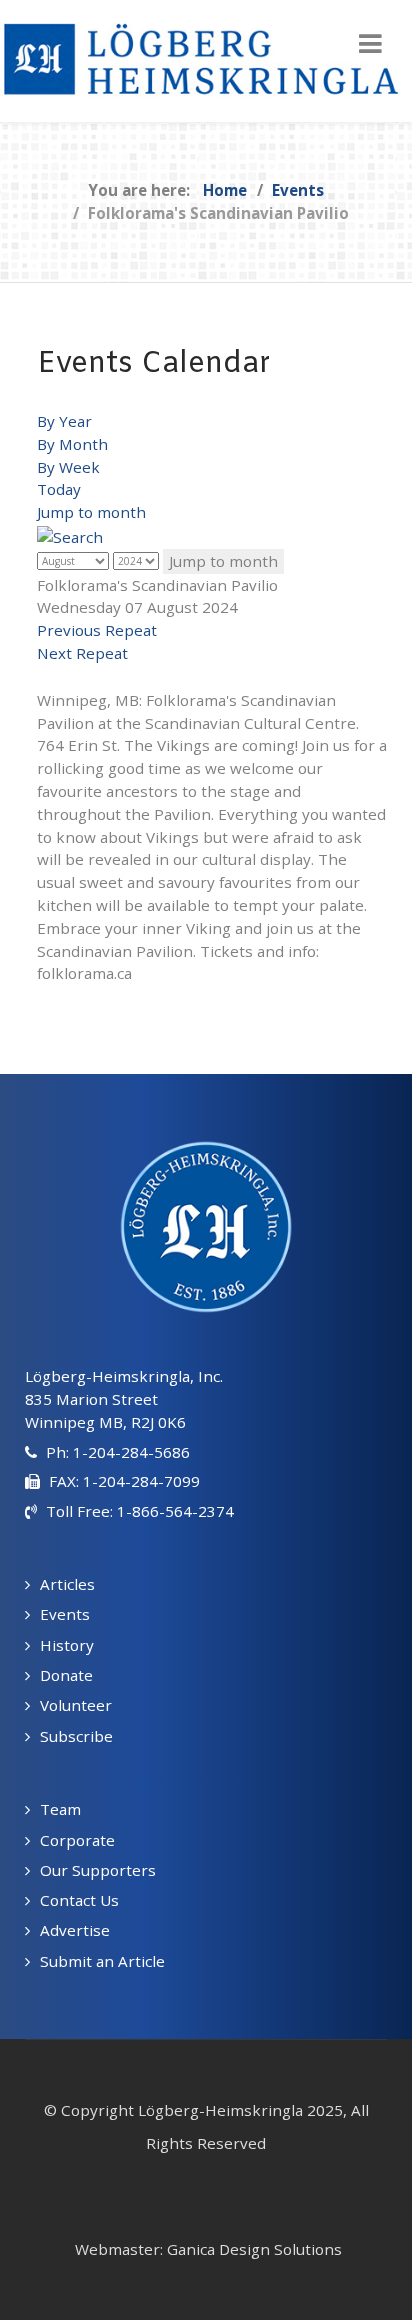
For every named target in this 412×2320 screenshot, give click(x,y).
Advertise (75, 1930)
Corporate (77, 1840)
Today (59, 489)
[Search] (70, 535)
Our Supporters (98, 1870)
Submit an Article (102, 1961)
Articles (67, 1584)
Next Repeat (82, 653)
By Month (72, 444)
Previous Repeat (97, 630)
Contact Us (79, 1900)
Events (65, 1614)
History (67, 1645)
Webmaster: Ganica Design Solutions (208, 2249)
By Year (64, 421)
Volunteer (76, 1705)
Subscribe (76, 1736)
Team (60, 1809)
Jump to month (91, 512)
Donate (66, 1675)
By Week (68, 467)
